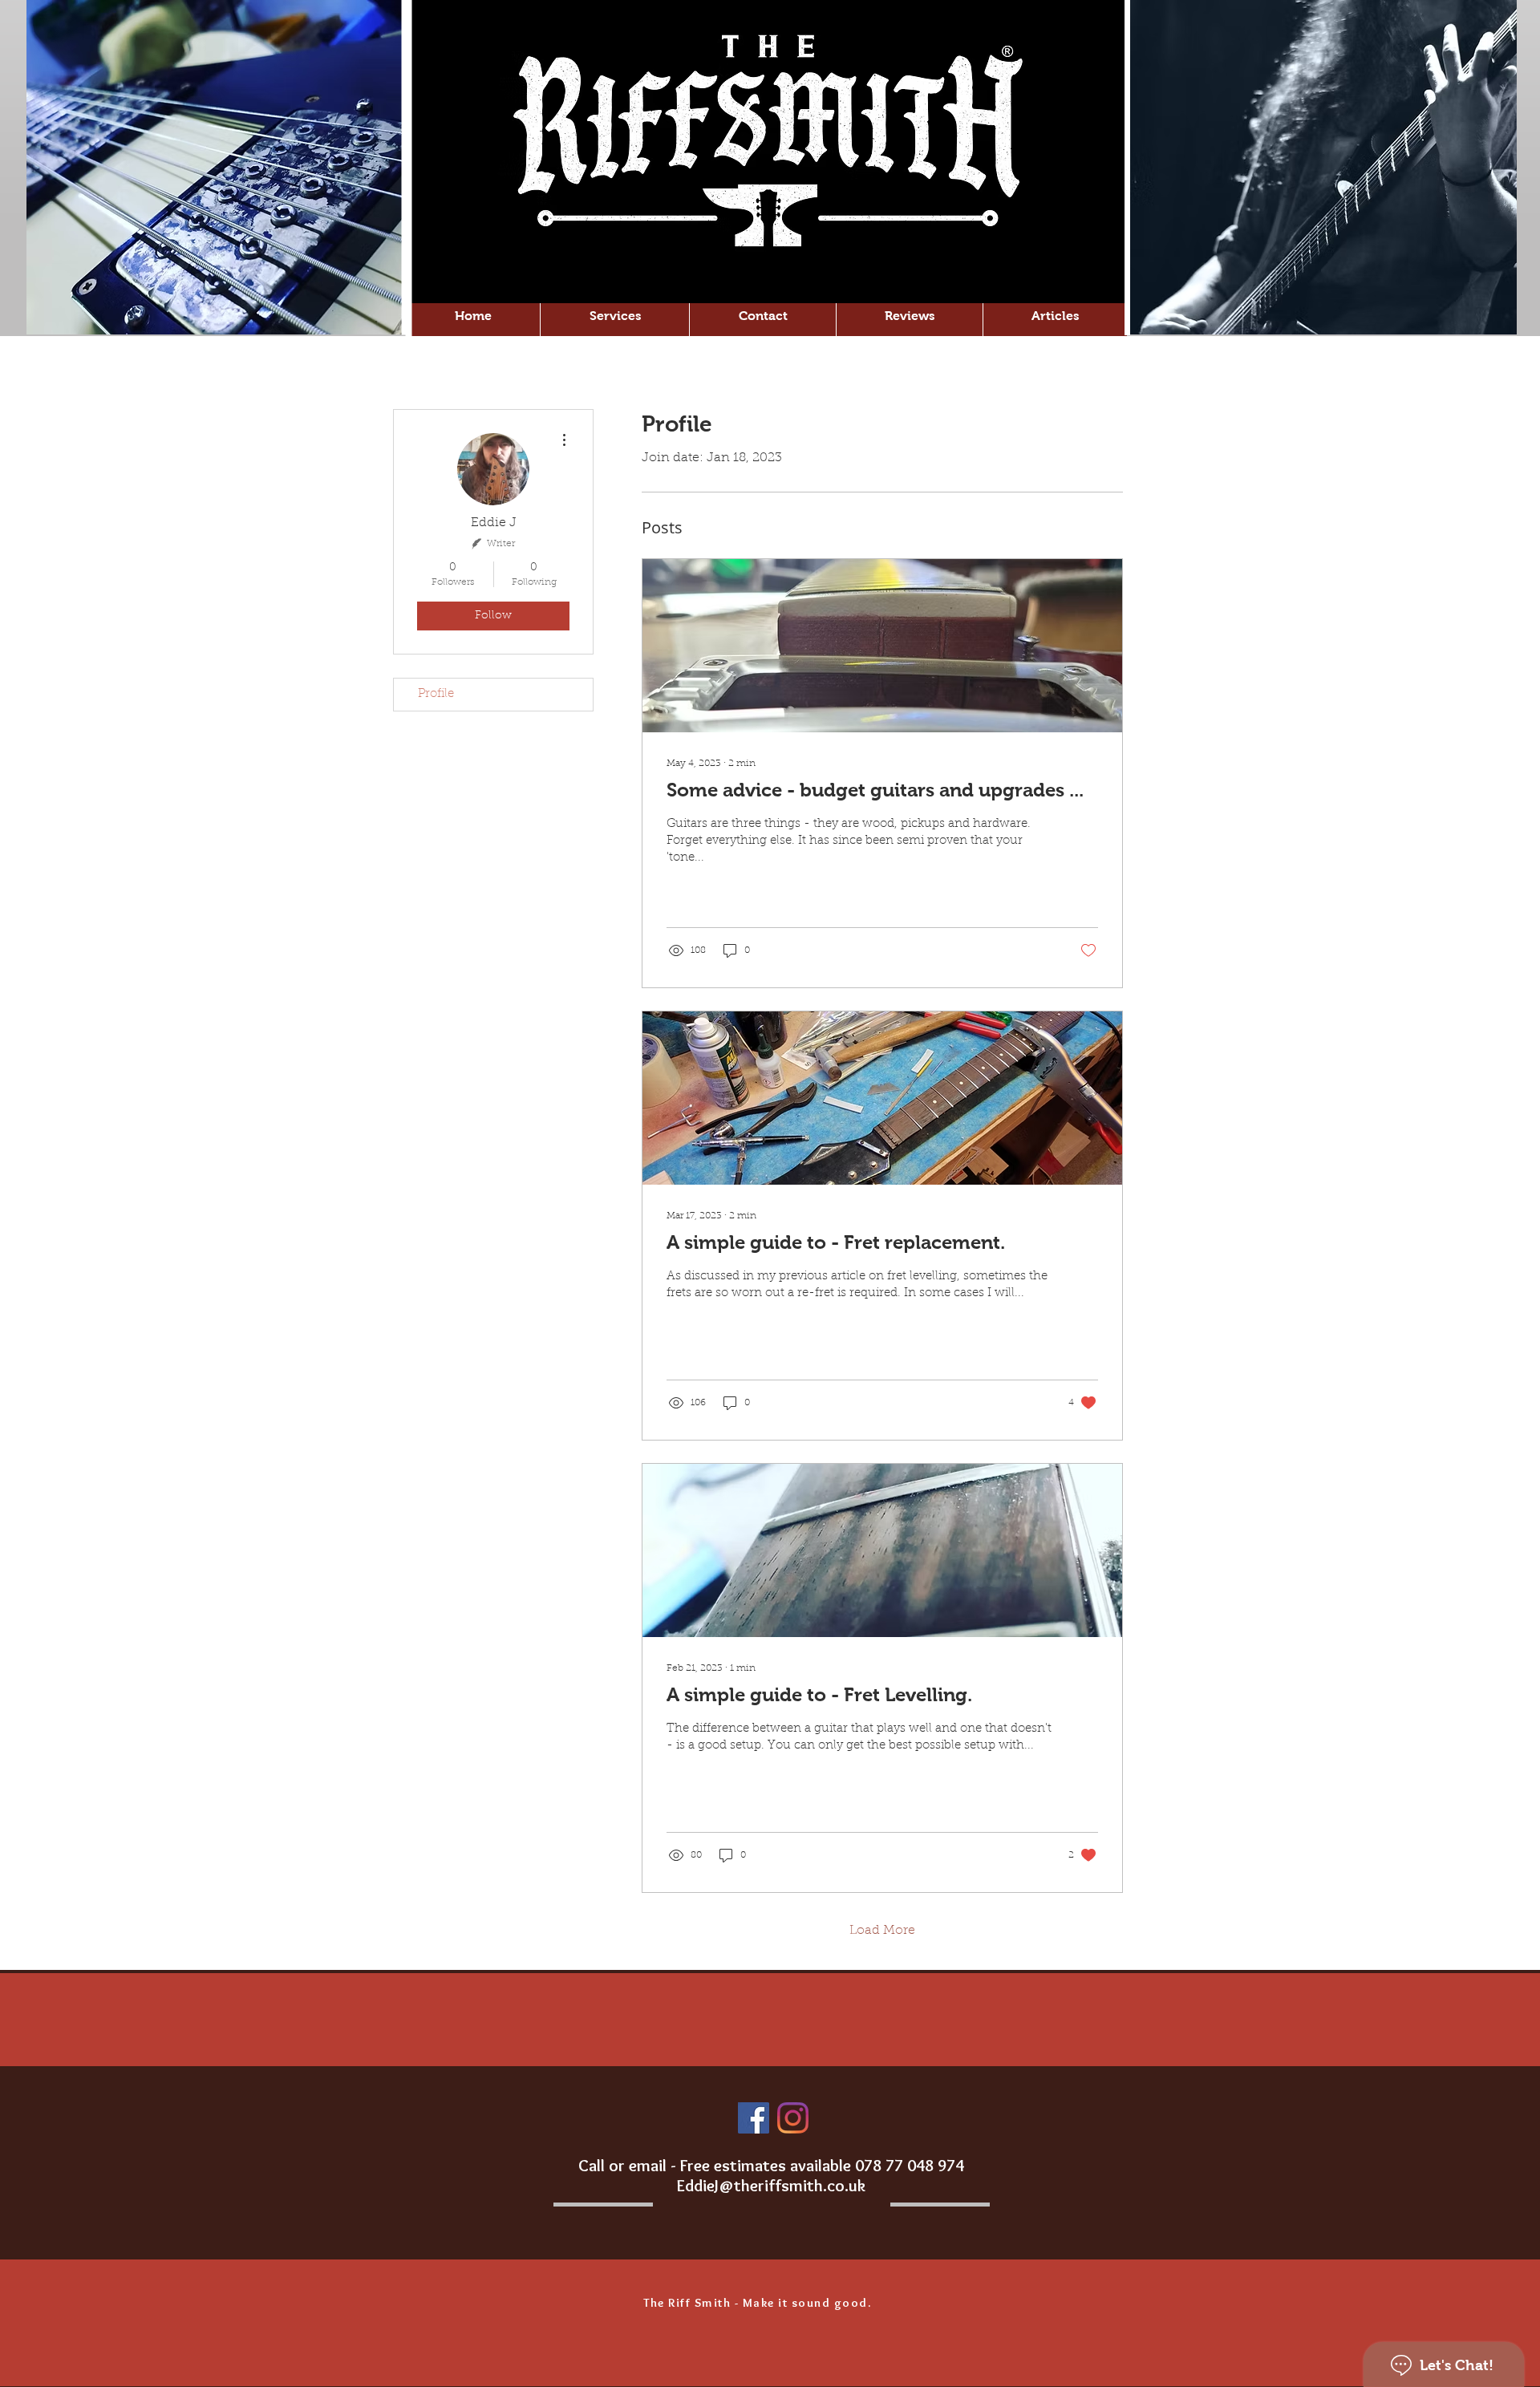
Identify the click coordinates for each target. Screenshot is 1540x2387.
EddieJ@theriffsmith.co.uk (771, 2185)
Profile (436, 694)
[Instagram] (793, 2118)
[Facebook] (754, 2118)
